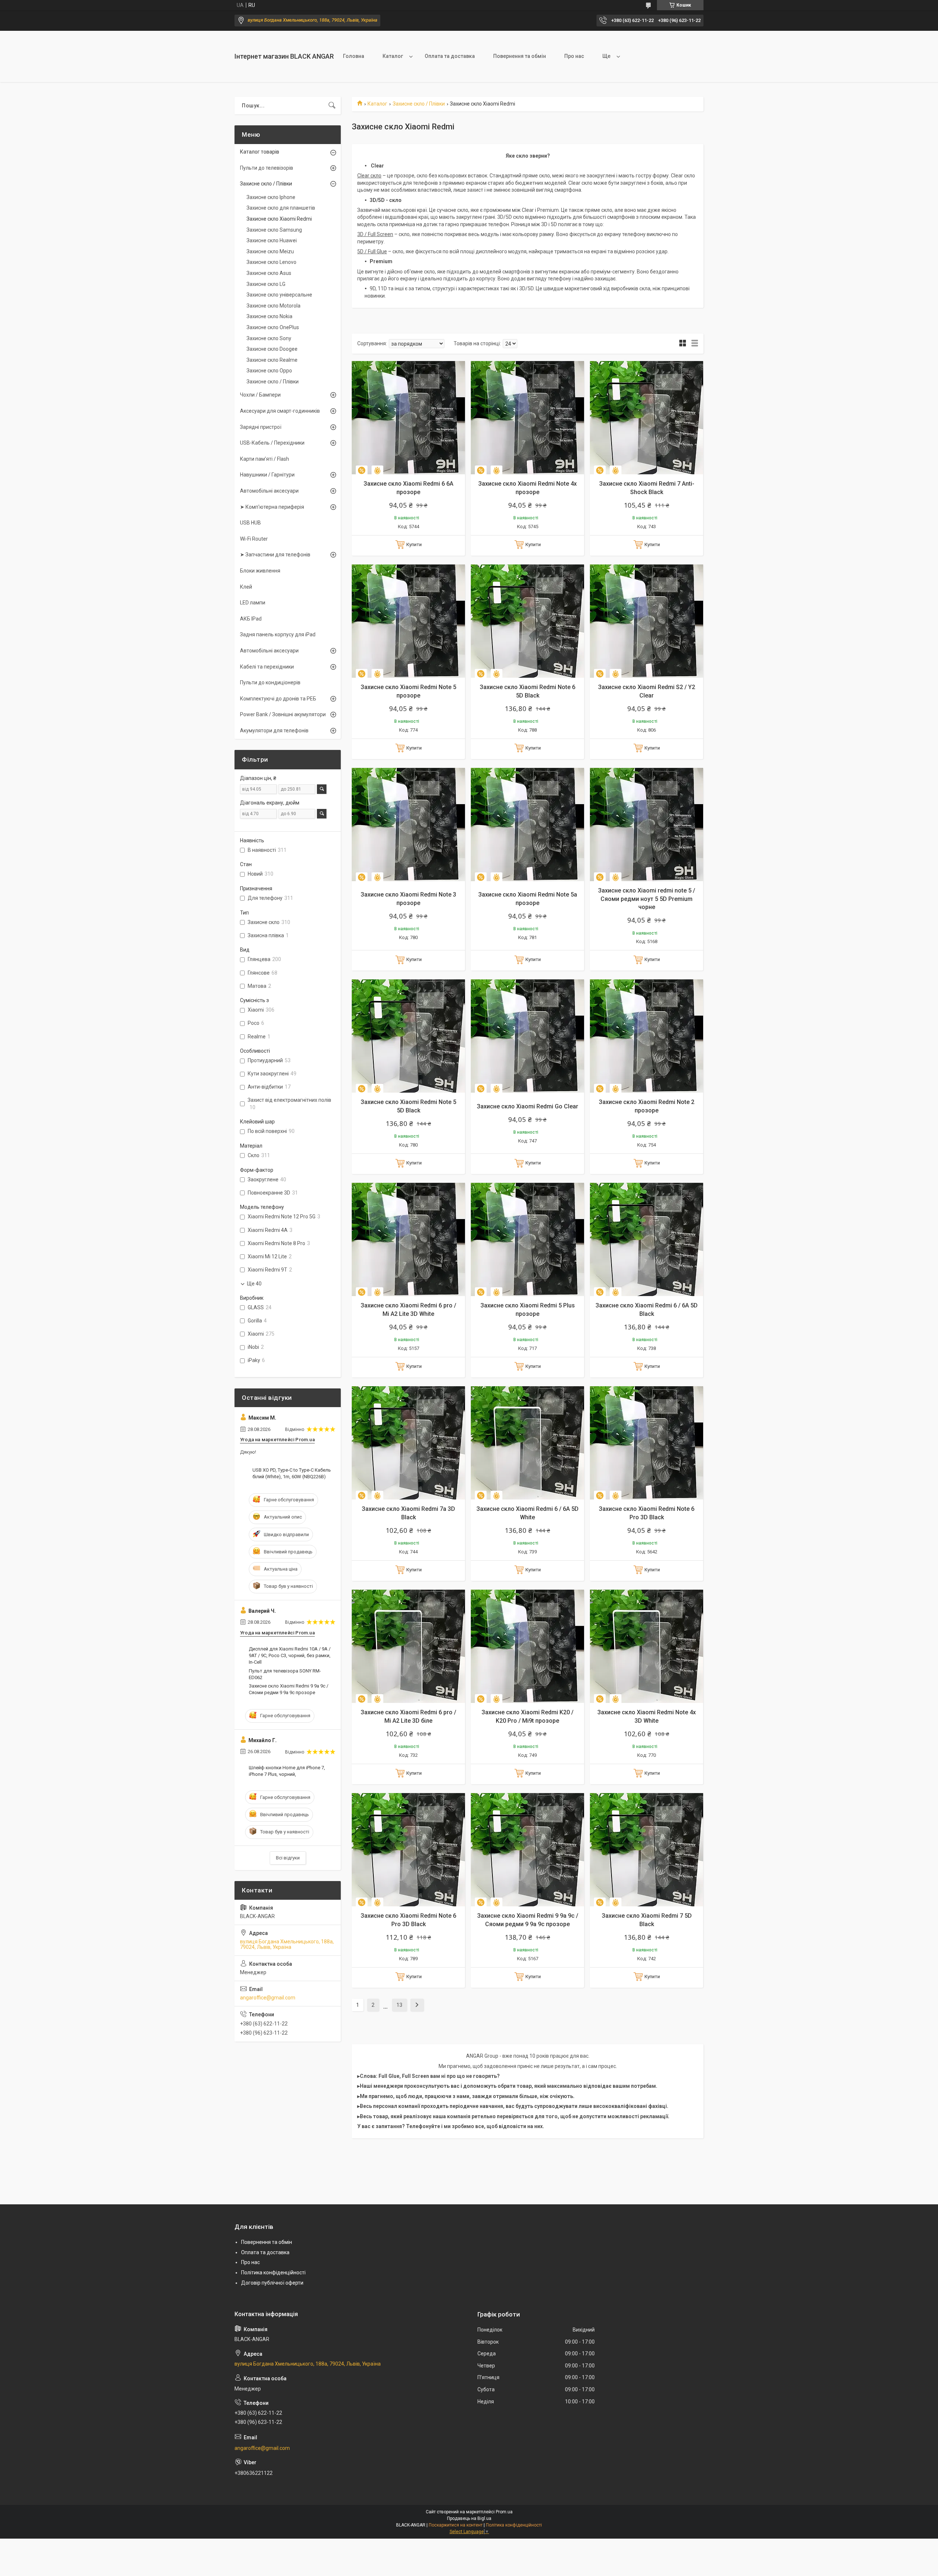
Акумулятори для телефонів (274, 731)
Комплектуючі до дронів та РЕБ (278, 699)
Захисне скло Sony (269, 338)
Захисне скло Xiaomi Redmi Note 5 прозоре (408, 691)
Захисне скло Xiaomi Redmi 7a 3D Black (408, 1513)
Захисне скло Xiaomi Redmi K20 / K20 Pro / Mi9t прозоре (527, 1716)
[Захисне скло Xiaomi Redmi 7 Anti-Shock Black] (647, 418)
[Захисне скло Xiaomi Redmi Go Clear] (527, 1036)
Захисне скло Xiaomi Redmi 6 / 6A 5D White (527, 1513)
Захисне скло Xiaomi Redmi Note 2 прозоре (647, 1106)
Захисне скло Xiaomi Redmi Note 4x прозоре (527, 488)
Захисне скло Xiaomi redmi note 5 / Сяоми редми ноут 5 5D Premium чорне (647, 899)
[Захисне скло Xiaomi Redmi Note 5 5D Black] (408, 1036)
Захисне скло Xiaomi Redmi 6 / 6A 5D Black (647, 1309)
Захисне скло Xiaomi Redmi (279, 219)
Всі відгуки (288, 1858)
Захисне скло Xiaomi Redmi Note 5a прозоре (528, 899)
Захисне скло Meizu (270, 251)
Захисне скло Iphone (271, 197)
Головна (354, 56)
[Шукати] (332, 106)
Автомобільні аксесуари (269, 491)
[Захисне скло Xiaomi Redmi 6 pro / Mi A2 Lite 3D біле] (408, 1646)
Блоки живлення (260, 571)
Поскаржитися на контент (456, 2525)
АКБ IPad (251, 619)
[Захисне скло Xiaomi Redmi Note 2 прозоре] (647, 1036)
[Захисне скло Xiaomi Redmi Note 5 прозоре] (408, 621)
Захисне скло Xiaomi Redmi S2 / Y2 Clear (647, 691)
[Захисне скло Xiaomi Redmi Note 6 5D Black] (527, 621)
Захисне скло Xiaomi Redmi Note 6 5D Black (527, 691)
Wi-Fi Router (254, 539)
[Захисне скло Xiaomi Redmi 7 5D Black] (647, 1850)
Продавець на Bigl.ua (469, 2518)
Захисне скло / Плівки (419, 104)
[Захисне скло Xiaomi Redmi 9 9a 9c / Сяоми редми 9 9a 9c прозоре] (527, 1850)
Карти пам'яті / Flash (265, 459)
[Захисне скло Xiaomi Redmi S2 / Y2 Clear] (647, 621)
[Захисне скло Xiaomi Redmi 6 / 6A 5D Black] (647, 1239)
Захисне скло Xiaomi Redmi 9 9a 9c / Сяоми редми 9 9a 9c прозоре (528, 1920)
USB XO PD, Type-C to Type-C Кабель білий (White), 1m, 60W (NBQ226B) (292, 1473)
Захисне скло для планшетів (281, 208)
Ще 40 (254, 1284)
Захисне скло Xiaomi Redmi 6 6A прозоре (408, 488)
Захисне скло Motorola (274, 306)
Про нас (574, 56)
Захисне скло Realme (272, 360)
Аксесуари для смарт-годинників (280, 411)
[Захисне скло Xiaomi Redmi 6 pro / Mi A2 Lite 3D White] (408, 1239)
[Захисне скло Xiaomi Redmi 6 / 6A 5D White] (527, 1443)
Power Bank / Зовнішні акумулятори (283, 714)
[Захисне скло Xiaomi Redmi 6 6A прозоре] (408, 418)
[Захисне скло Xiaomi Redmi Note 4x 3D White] (647, 1646)
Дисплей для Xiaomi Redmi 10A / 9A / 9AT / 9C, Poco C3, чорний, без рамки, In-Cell (290, 1655)
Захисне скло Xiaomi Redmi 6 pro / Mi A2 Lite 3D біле (408, 1716)
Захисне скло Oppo (269, 371)
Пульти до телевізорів (267, 168)
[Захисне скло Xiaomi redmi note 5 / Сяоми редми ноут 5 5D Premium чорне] (647, 825)
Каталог (393, 56)
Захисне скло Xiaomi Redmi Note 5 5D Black (408, 1106)
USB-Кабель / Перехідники (272, 443)
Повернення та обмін (520, 56)
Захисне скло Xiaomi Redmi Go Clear (527, 1106)
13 (399, 2005)
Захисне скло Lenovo (272, 262)
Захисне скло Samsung (274, 230)
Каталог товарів (260, 152)
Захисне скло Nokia (269, 316)
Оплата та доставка (450, 56)
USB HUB (250, 523)
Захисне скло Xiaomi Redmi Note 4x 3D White (647, 1716)
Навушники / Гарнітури (267, 475)
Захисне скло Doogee (272, 349)
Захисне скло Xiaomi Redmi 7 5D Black (647, 1920)
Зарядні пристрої (261, 427)
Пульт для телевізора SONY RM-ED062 (285, 1674)
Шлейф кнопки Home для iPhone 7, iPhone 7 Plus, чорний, (287, 1771)
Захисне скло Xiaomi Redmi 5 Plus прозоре (528, 1309)
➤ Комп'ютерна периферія (272, 507)
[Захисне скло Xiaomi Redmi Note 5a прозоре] (527, 825)
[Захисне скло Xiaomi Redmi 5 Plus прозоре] (527, 1239)
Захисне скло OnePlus (273, 327)
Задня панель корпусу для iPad (278, 634)
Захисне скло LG (266, 284)
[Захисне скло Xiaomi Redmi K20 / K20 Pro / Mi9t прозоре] (527, 1646)
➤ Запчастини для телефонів (275, 555)
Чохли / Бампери (260, 395)
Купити (414, 544)
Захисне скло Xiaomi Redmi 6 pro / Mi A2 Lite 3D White (408, 1309)
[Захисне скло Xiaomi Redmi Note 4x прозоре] (527, 418)
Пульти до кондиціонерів (270, 682)
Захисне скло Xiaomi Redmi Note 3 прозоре (408, 899)
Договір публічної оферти (272, 2283)
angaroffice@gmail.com (268, 1998)
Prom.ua (504, 2512)
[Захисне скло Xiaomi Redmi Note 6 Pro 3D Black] (647, 1443)
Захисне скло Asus (269, 273)
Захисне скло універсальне (279, 295)
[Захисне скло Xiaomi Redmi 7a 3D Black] (408, 1443)
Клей (246, 587)
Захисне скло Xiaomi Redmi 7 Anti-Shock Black (647, 488)
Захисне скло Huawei (272, 240)
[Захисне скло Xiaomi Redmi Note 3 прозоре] (408, 825)
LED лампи (253, 603)
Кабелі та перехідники (267, 667)
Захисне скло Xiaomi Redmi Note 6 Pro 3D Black (647, 1513)
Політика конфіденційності (273, 2273)
